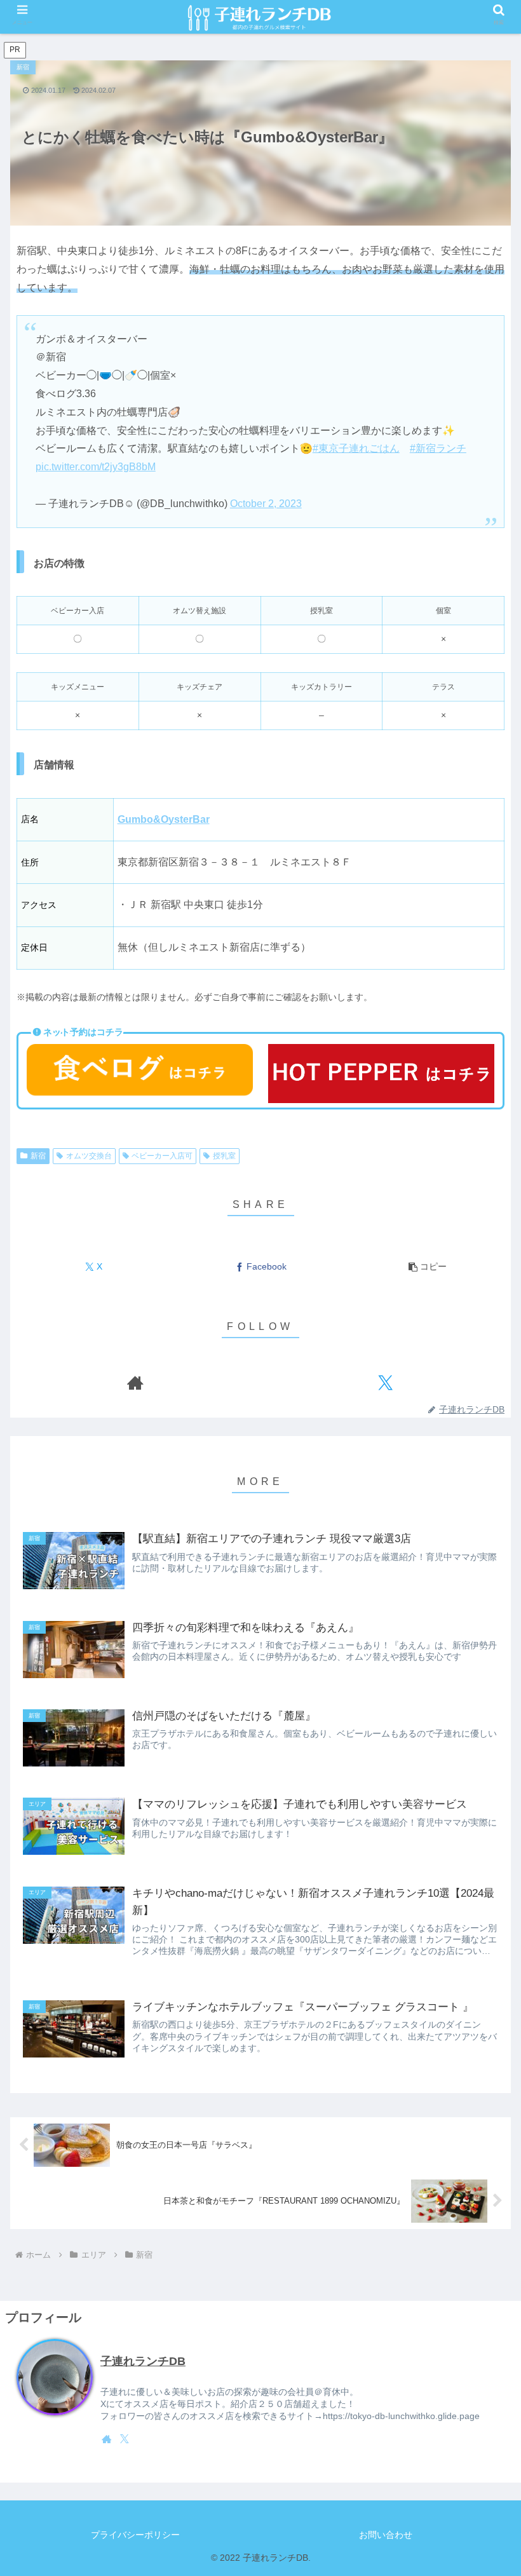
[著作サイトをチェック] (135, 1382)
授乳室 (224, 1156)
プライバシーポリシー (135, 2535)
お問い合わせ (386, 2535)
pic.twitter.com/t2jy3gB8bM (96, 467)
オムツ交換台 (89, 1156)
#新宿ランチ (438, 448)
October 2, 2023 (266, 504)
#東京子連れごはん (356, 448)
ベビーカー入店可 (162, 1156)
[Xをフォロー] (386, 1382)
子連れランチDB (143, 2361)
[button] (428, 1267)
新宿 (38, 1156)
